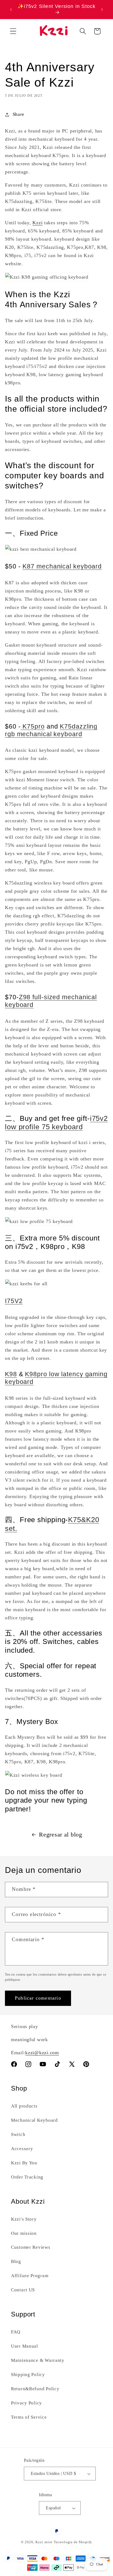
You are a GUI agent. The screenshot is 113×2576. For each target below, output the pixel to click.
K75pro (33, 726)
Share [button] (19, 114)
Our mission (24, 2233)
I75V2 (14, 1301)
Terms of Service (29, 2417)
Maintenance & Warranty (38, 2360)
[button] (13, 31)
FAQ (16, 2332)
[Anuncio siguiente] (102, 9)
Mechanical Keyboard (34, 2120)
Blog (16, 2261)
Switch (18, 2134)
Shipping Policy (28, 2375)
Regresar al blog (61, 1835)
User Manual (25, 2346)
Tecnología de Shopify (73, 2542)
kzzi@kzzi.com (42, 2053)
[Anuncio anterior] (11, 9)
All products (24, 2106)
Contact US (23, 2290)
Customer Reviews (31, 2247)
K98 (11, 1374)
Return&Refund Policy (35, 2389)
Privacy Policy (26, 2403)
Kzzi (37, 223)
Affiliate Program (30, 2276)
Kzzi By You (24, 2163)
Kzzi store (44, 2542)
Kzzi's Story (24, 2219)
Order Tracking (27, 2177)
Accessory (22, 2149)
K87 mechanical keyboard (62, 566)
